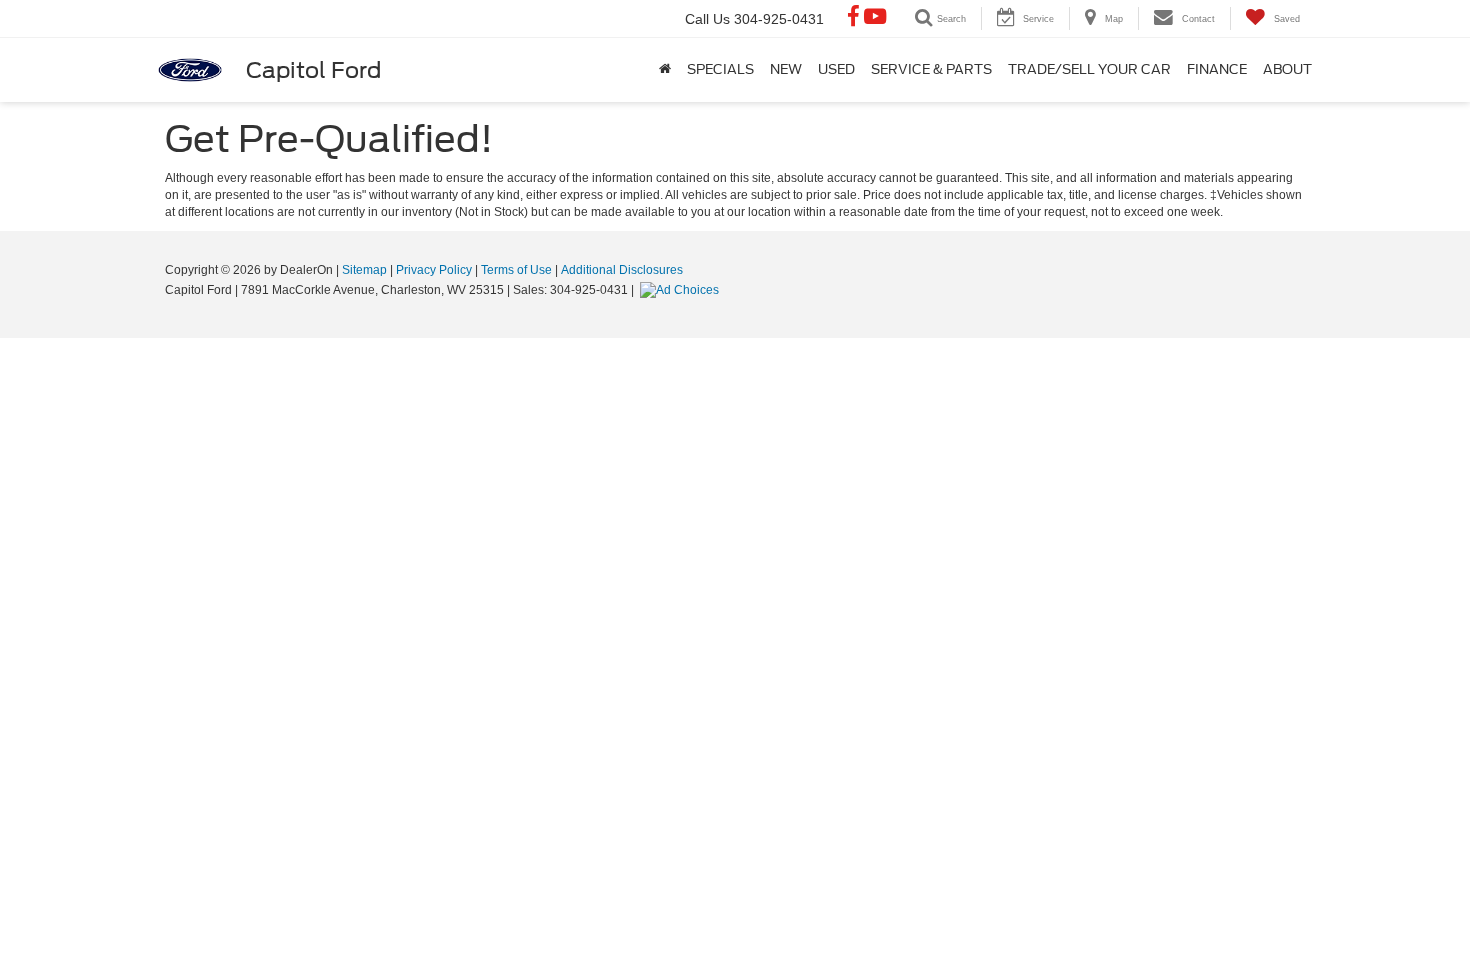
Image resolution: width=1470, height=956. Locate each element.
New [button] (786, 69)
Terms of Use (516, 270)
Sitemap (364, 270)
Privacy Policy (434, 270)
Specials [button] (720, 69)
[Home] (665, 70)
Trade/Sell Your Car (1089, 69)
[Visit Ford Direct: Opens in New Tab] (682, 290)
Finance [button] (1217, 69)
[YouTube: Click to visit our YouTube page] (875, 19)
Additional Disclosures (622, 270)
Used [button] (836, 69)
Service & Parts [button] (931, 69)
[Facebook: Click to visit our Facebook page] (853, 19)
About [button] (1287, 69)
